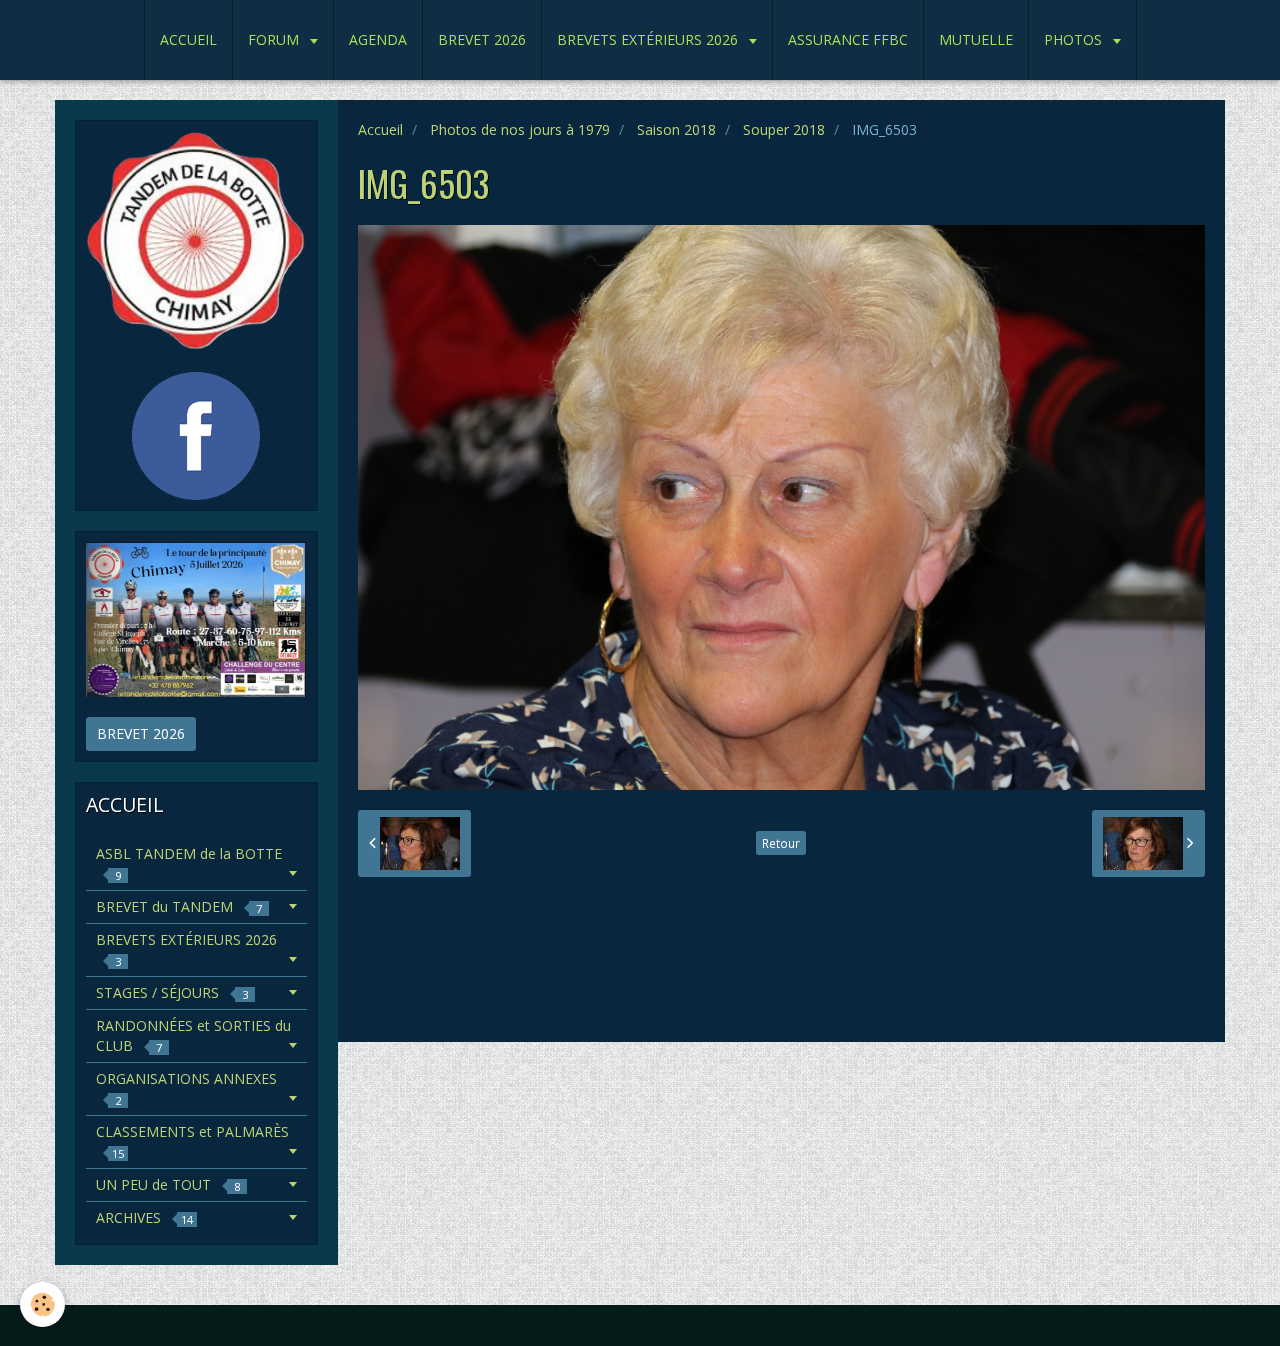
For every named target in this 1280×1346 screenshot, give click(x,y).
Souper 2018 (784, 129)
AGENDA (378, 39)
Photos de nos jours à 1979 (520, 129)
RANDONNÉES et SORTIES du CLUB (193, 1035)
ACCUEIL (188, 39)
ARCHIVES (144, 1217)
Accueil (380, 129)
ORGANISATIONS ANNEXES (186, 1088)
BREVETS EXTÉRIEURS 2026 (649, 39)
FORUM (275, 39)
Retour (781, 843)
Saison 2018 (676, 129)
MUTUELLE (976, 39)
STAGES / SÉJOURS (172, 992)
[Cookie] (42, 1304)
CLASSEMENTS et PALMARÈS (192, 1141)
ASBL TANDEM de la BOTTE (189, 863)
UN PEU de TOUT (168, 1184)
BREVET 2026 (482, 39)
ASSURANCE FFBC (848, 39)
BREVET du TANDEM (179, 906)
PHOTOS (1075, 39)
